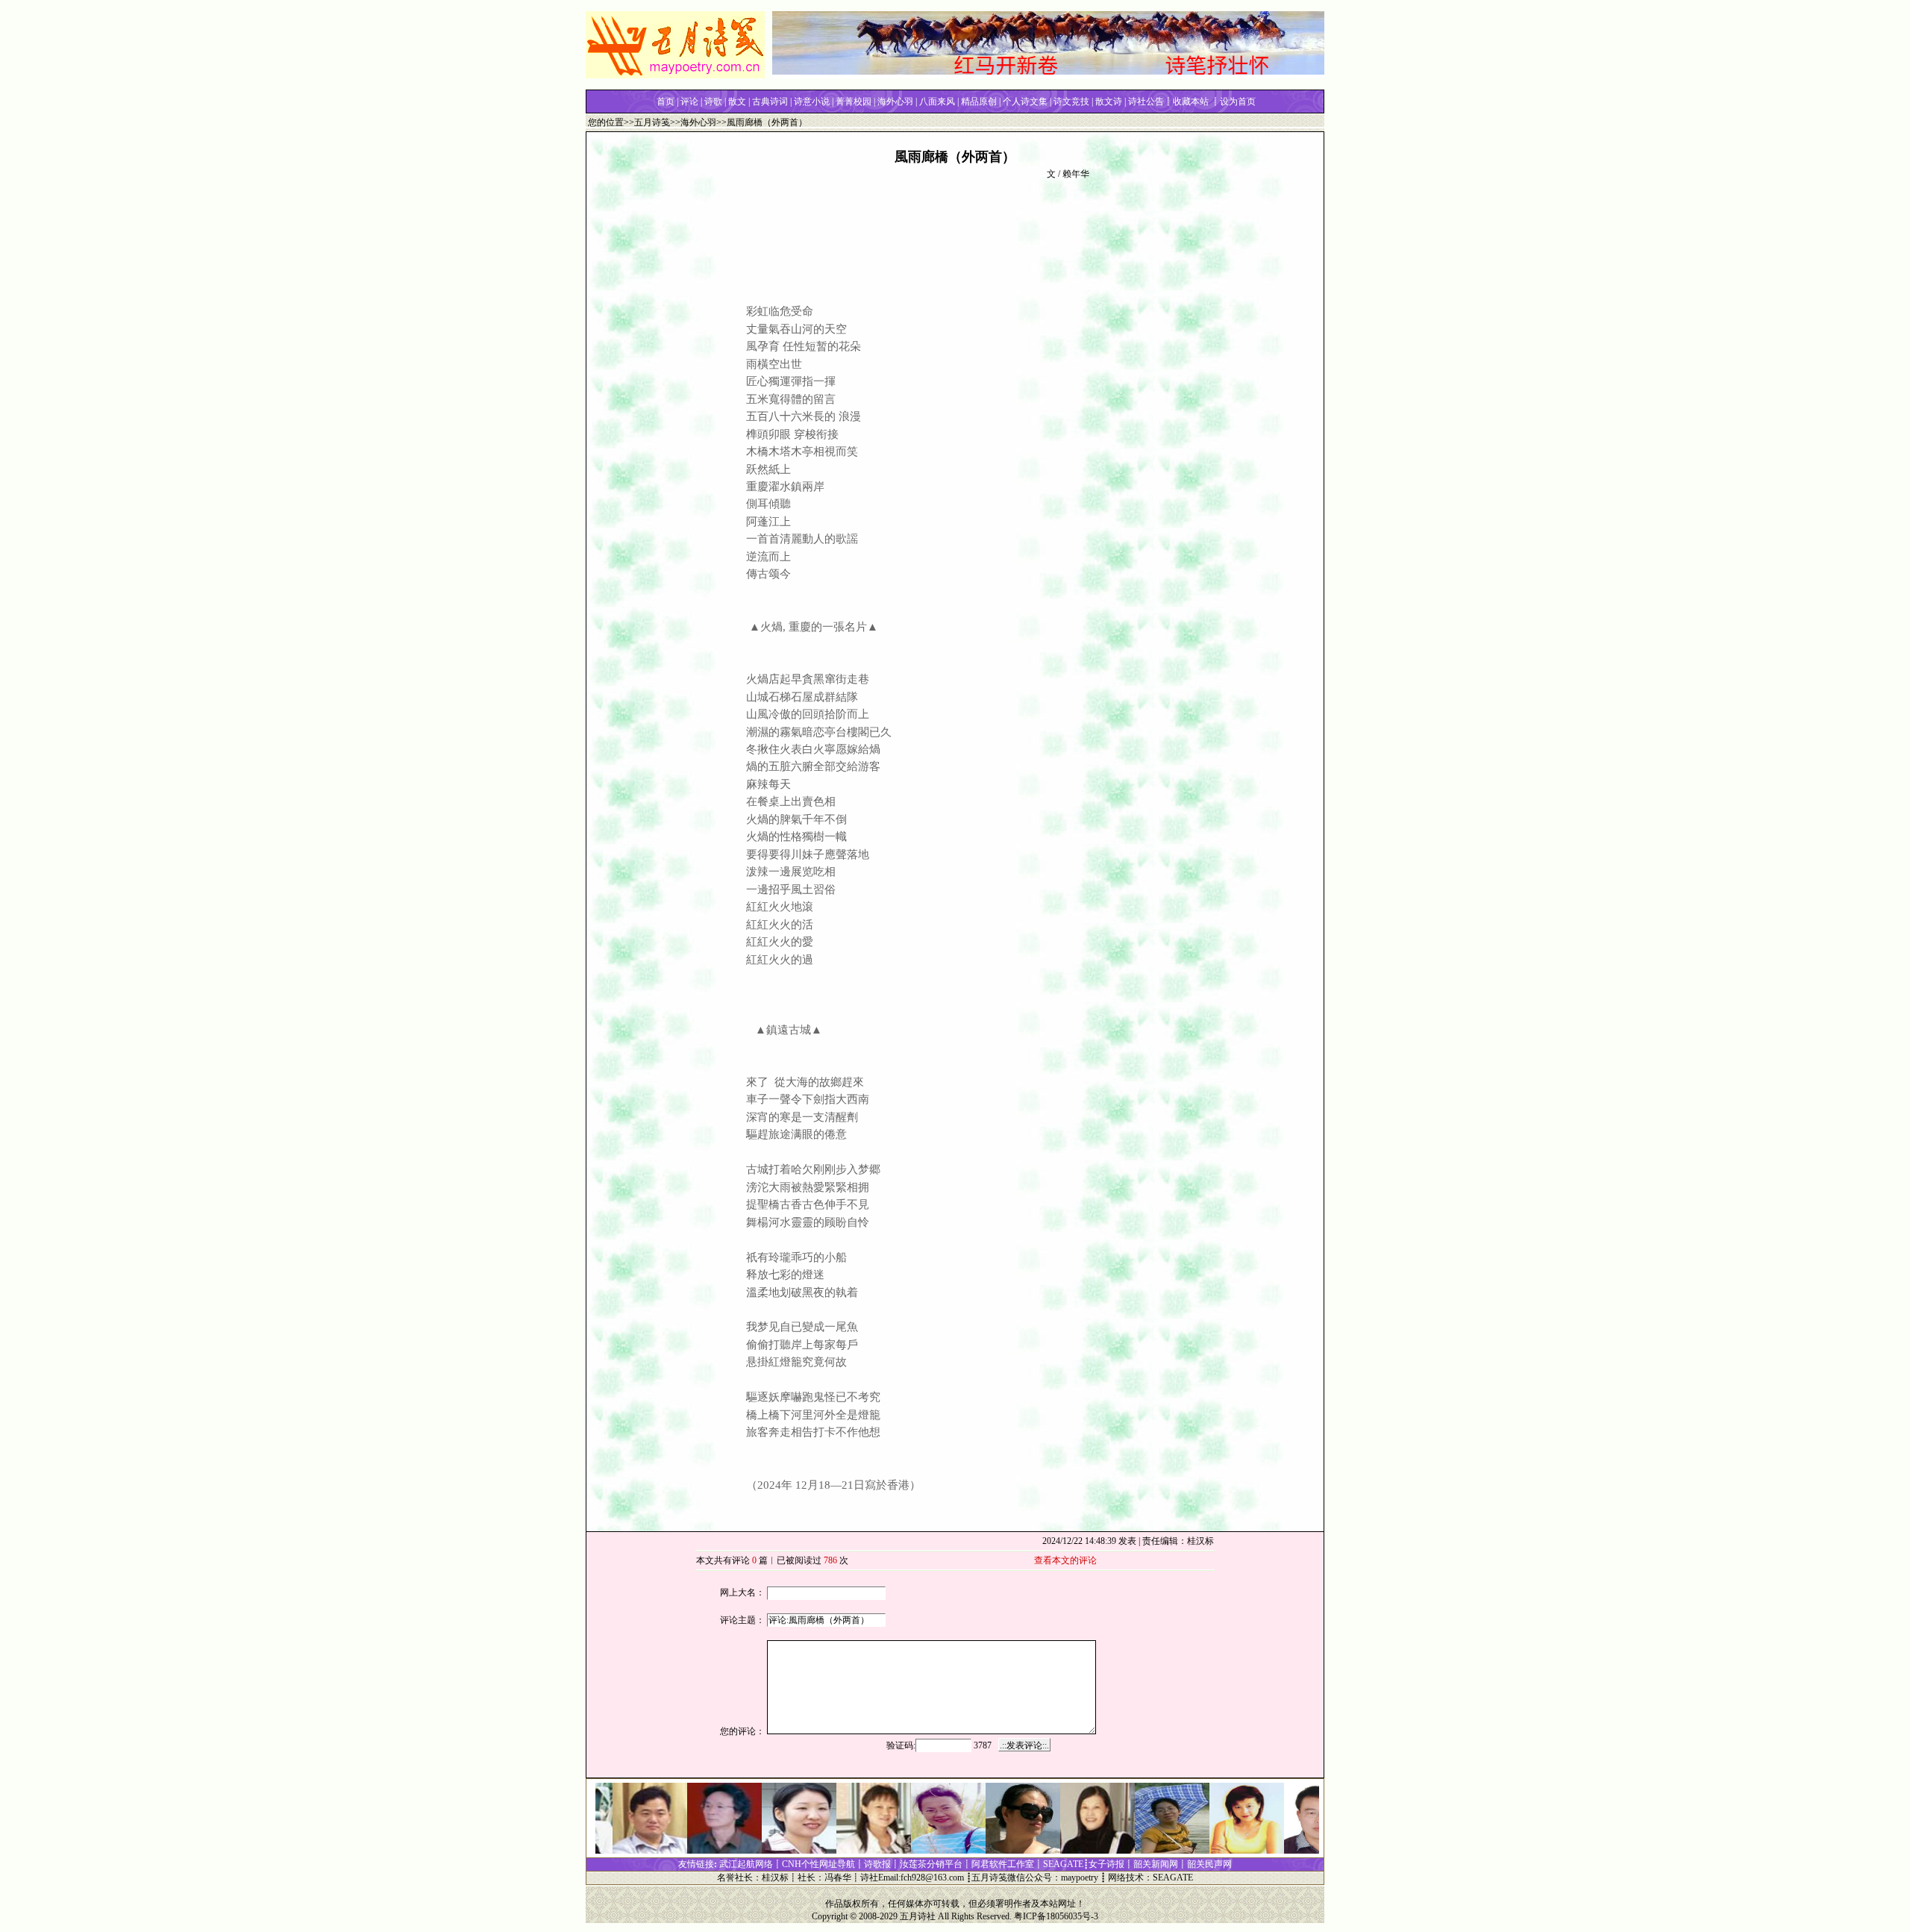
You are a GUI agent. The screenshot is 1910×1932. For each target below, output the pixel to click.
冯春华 (838, 1878)
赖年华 (1076, 174)
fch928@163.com (932, 1878)
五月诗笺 (652, 122)
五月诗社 (918, 1916)
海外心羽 (698, 122)
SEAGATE (1173, 1878)
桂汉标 (775, 1878)
